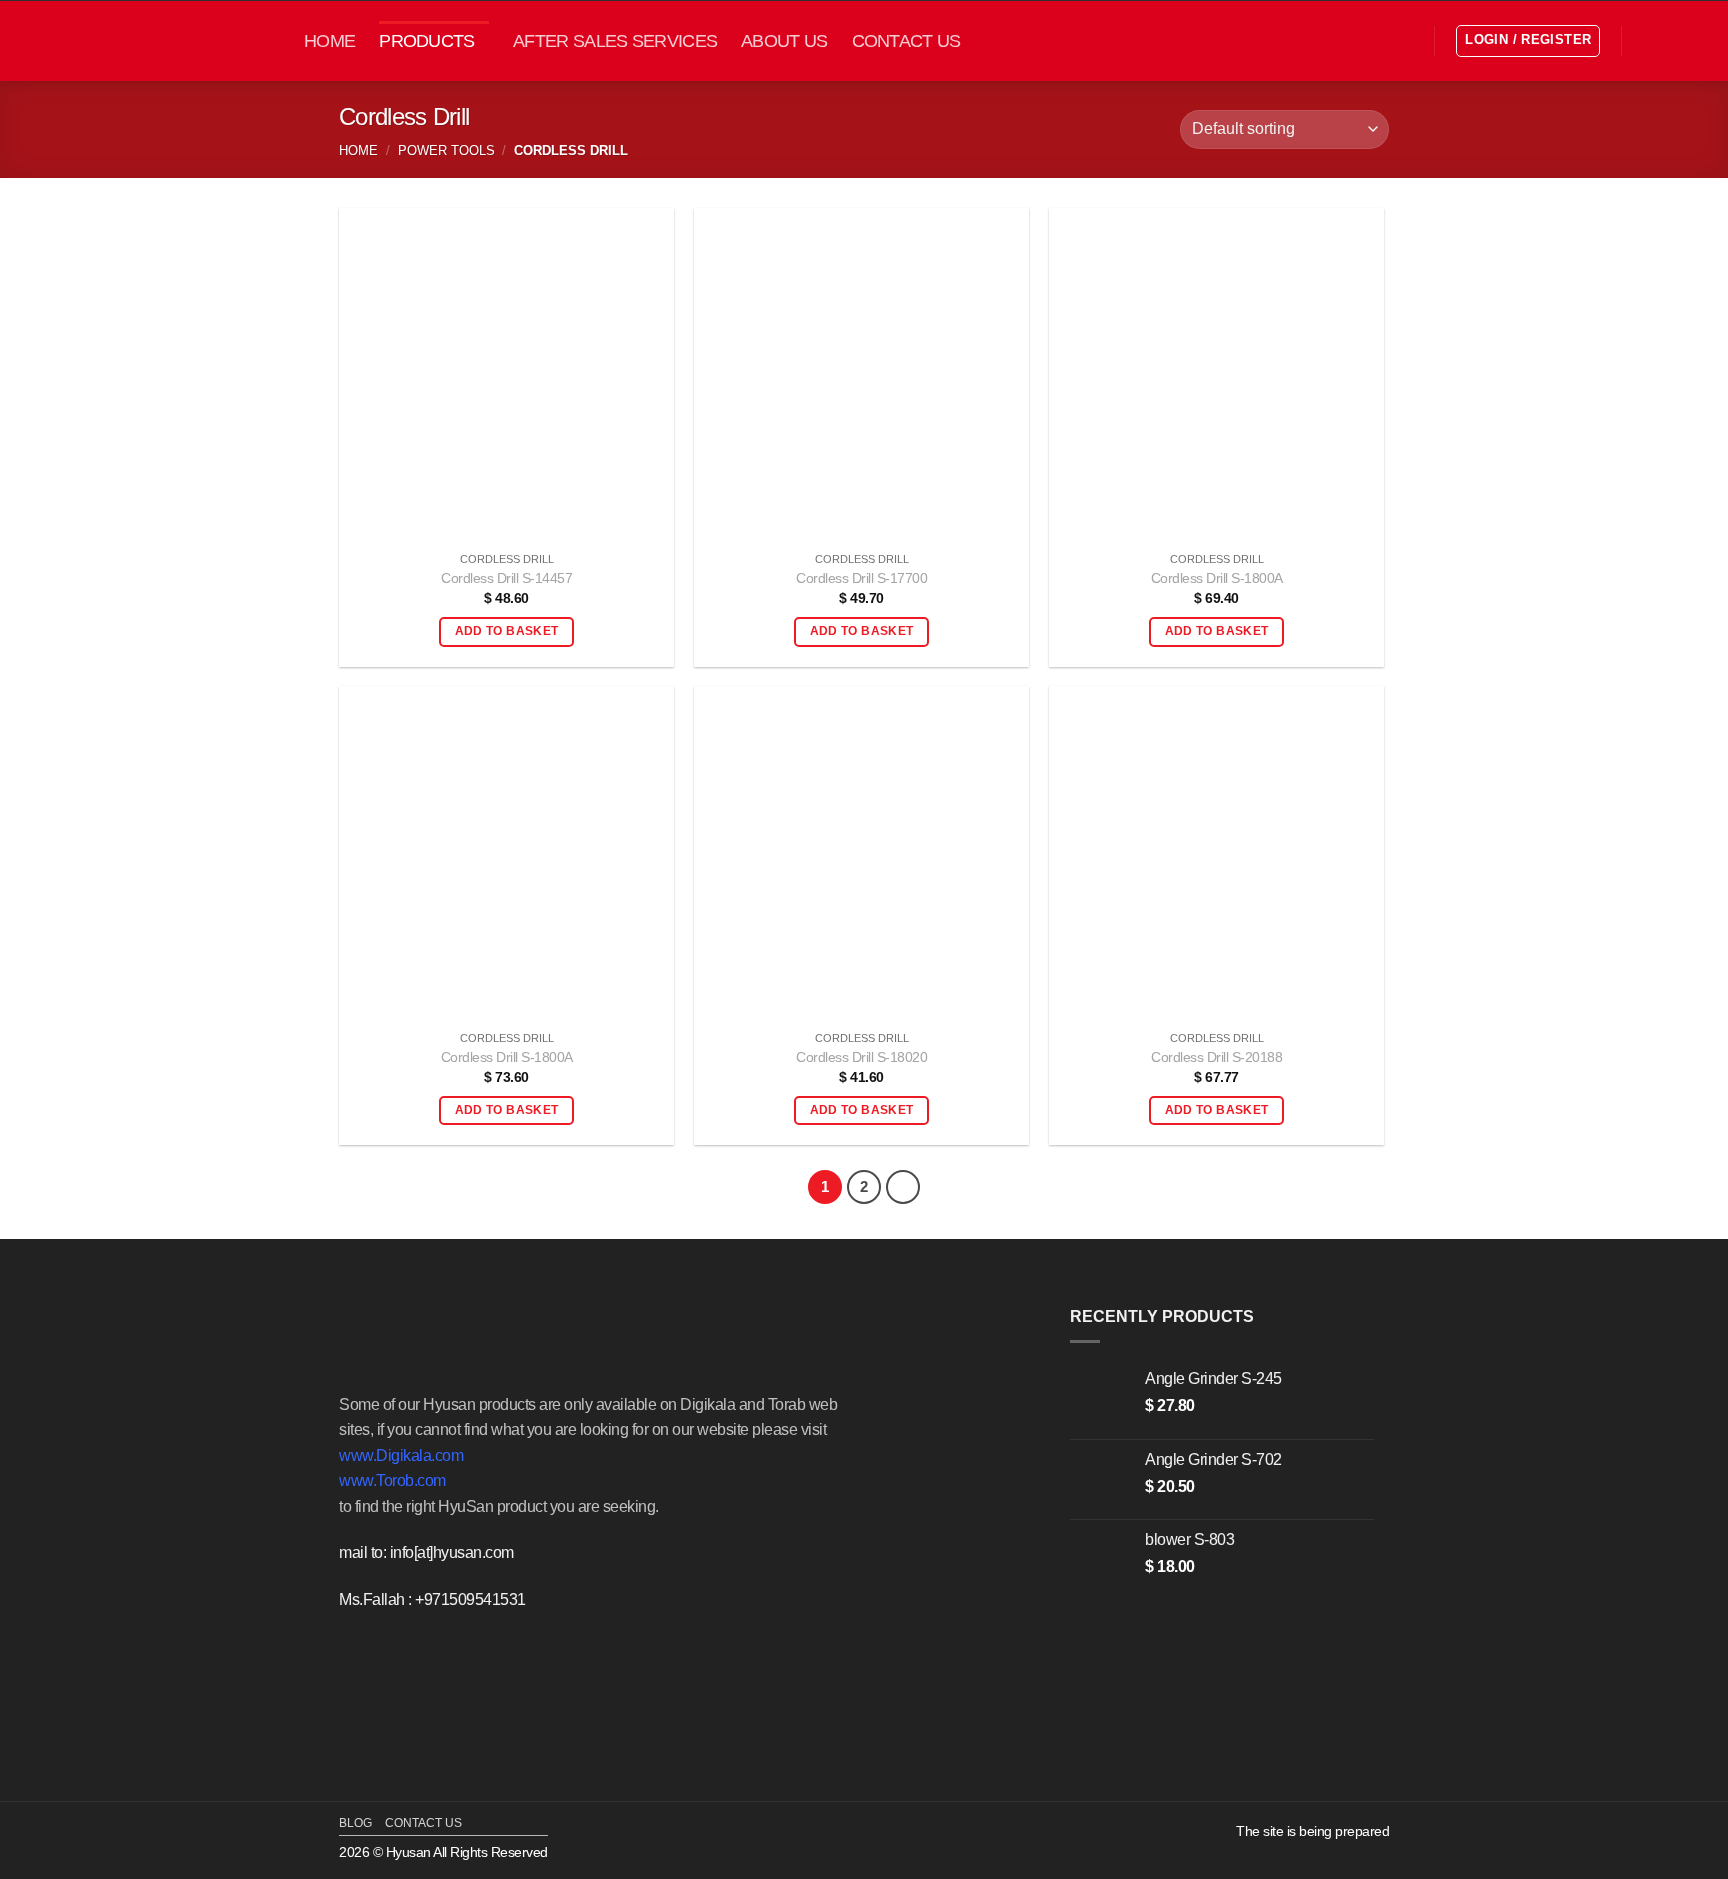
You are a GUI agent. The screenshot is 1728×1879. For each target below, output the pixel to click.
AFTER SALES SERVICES (615, 41)
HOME (329, 41)
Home (358, 150)
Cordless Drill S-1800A (1217, 578)
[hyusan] (169, 40)
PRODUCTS (426, 41)
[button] (1405, 41)
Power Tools (446, 150)
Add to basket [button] (507, 631)
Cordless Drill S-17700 (861, 578)
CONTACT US (906, 41)
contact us (423, 1823)
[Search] (1652, 40)
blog (355, 1823)
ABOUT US (784, 41)
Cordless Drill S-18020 (861, 1057)
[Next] (903, 1187)
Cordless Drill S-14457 (506, 578)
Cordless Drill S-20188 (1216, 1057)
